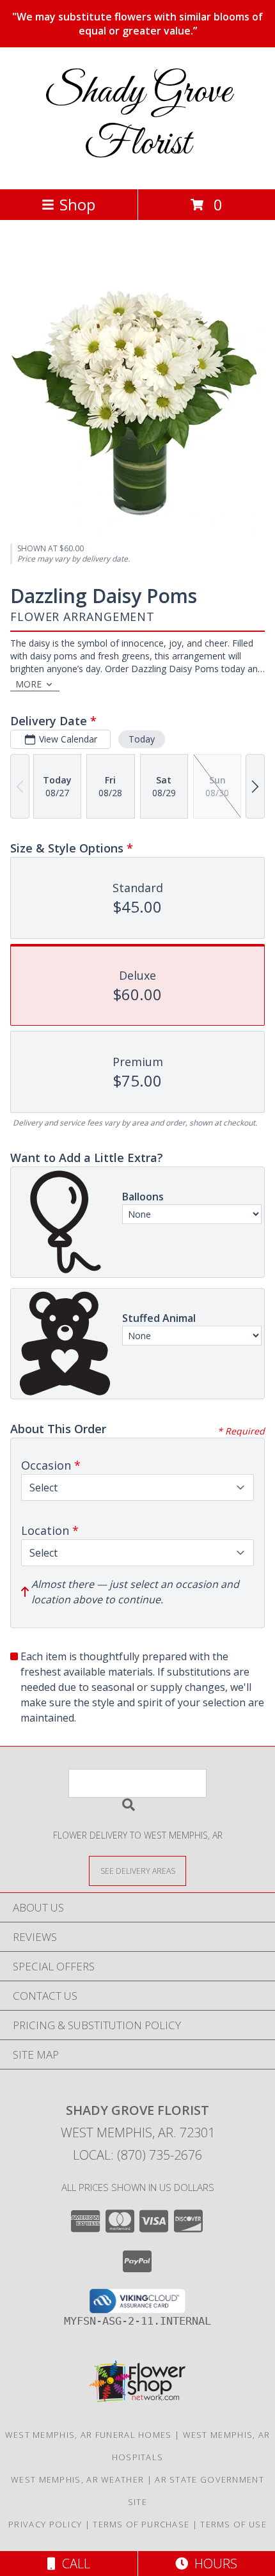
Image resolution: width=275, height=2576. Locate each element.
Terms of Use (233, 2524)
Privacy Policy (45, 2524)
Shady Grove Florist (138, 118)
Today (142, 739)
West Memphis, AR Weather (77, 2479)
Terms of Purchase (141, 2524)
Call (73, 2564)
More (28, 684)
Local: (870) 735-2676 (137, 2155)
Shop (77, 204)
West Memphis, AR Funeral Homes (89, 2435)
